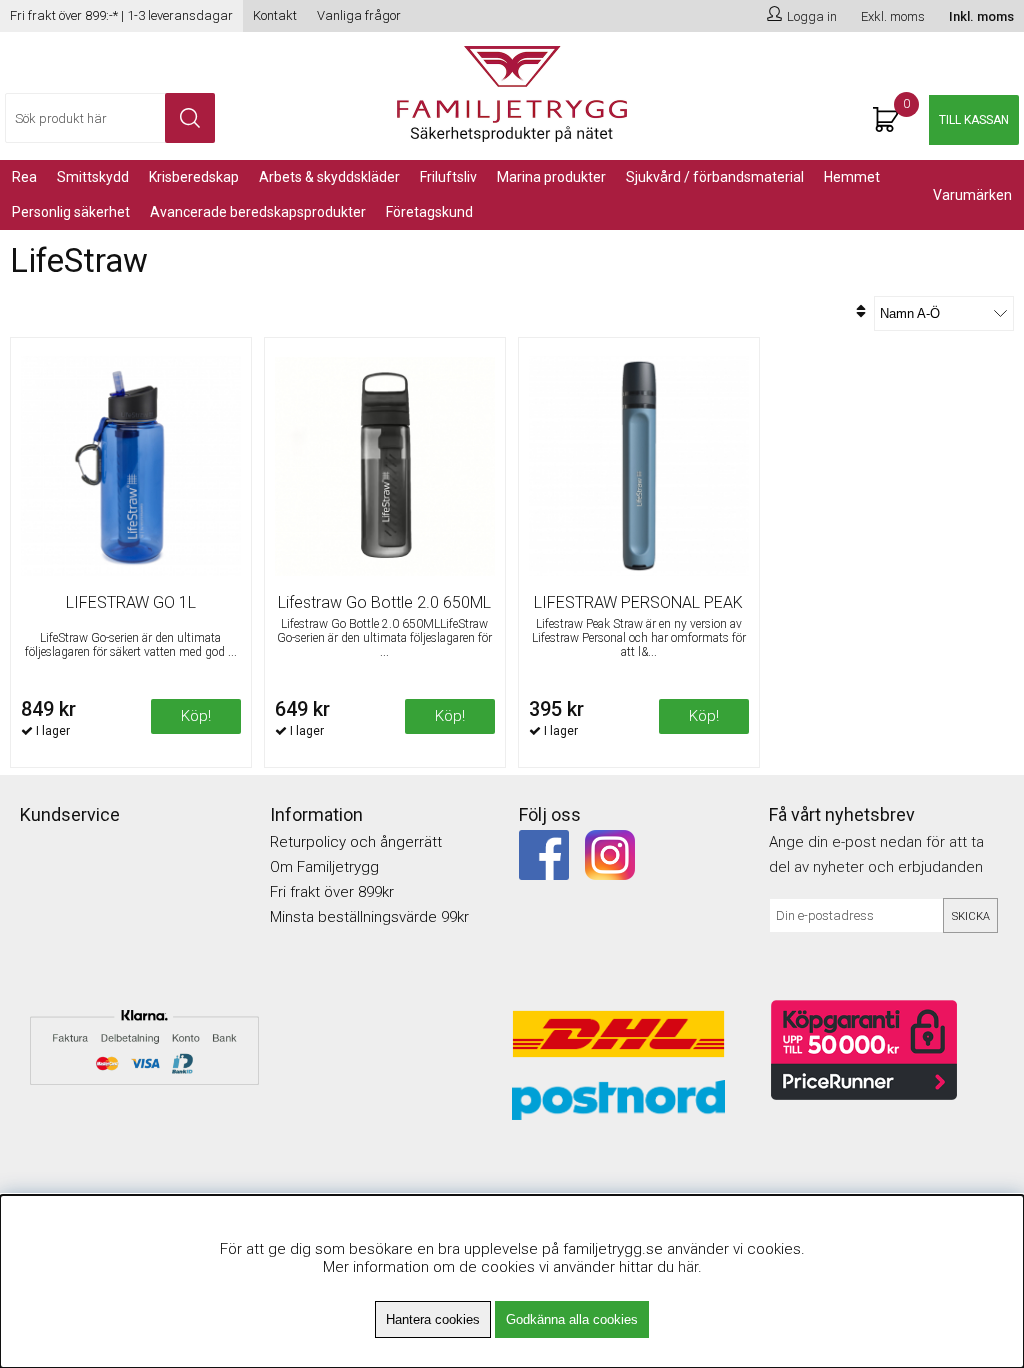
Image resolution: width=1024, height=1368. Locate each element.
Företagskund (429, 212)
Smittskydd (93, 177)
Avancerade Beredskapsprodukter (258, 212)
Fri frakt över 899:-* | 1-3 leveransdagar (121, 15)
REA (24, 177)
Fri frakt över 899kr (332, 892)
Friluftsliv (448, 177)
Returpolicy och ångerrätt (356, 842)
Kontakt (275, 15)
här (688, 1267)
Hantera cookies (433, 1319)
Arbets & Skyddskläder (329, 177)
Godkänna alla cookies (572, 1319)
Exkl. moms (893, 16)
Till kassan (974, 120)
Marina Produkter (551, 177)
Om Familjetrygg (324, 867)
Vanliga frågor (359, 15)
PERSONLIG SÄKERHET (71, 212)
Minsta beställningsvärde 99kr (369, 917)
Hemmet (852, 177)
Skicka (971, 916)
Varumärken (972, 195)
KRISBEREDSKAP (194, 177)
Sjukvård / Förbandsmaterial (715, 177)
